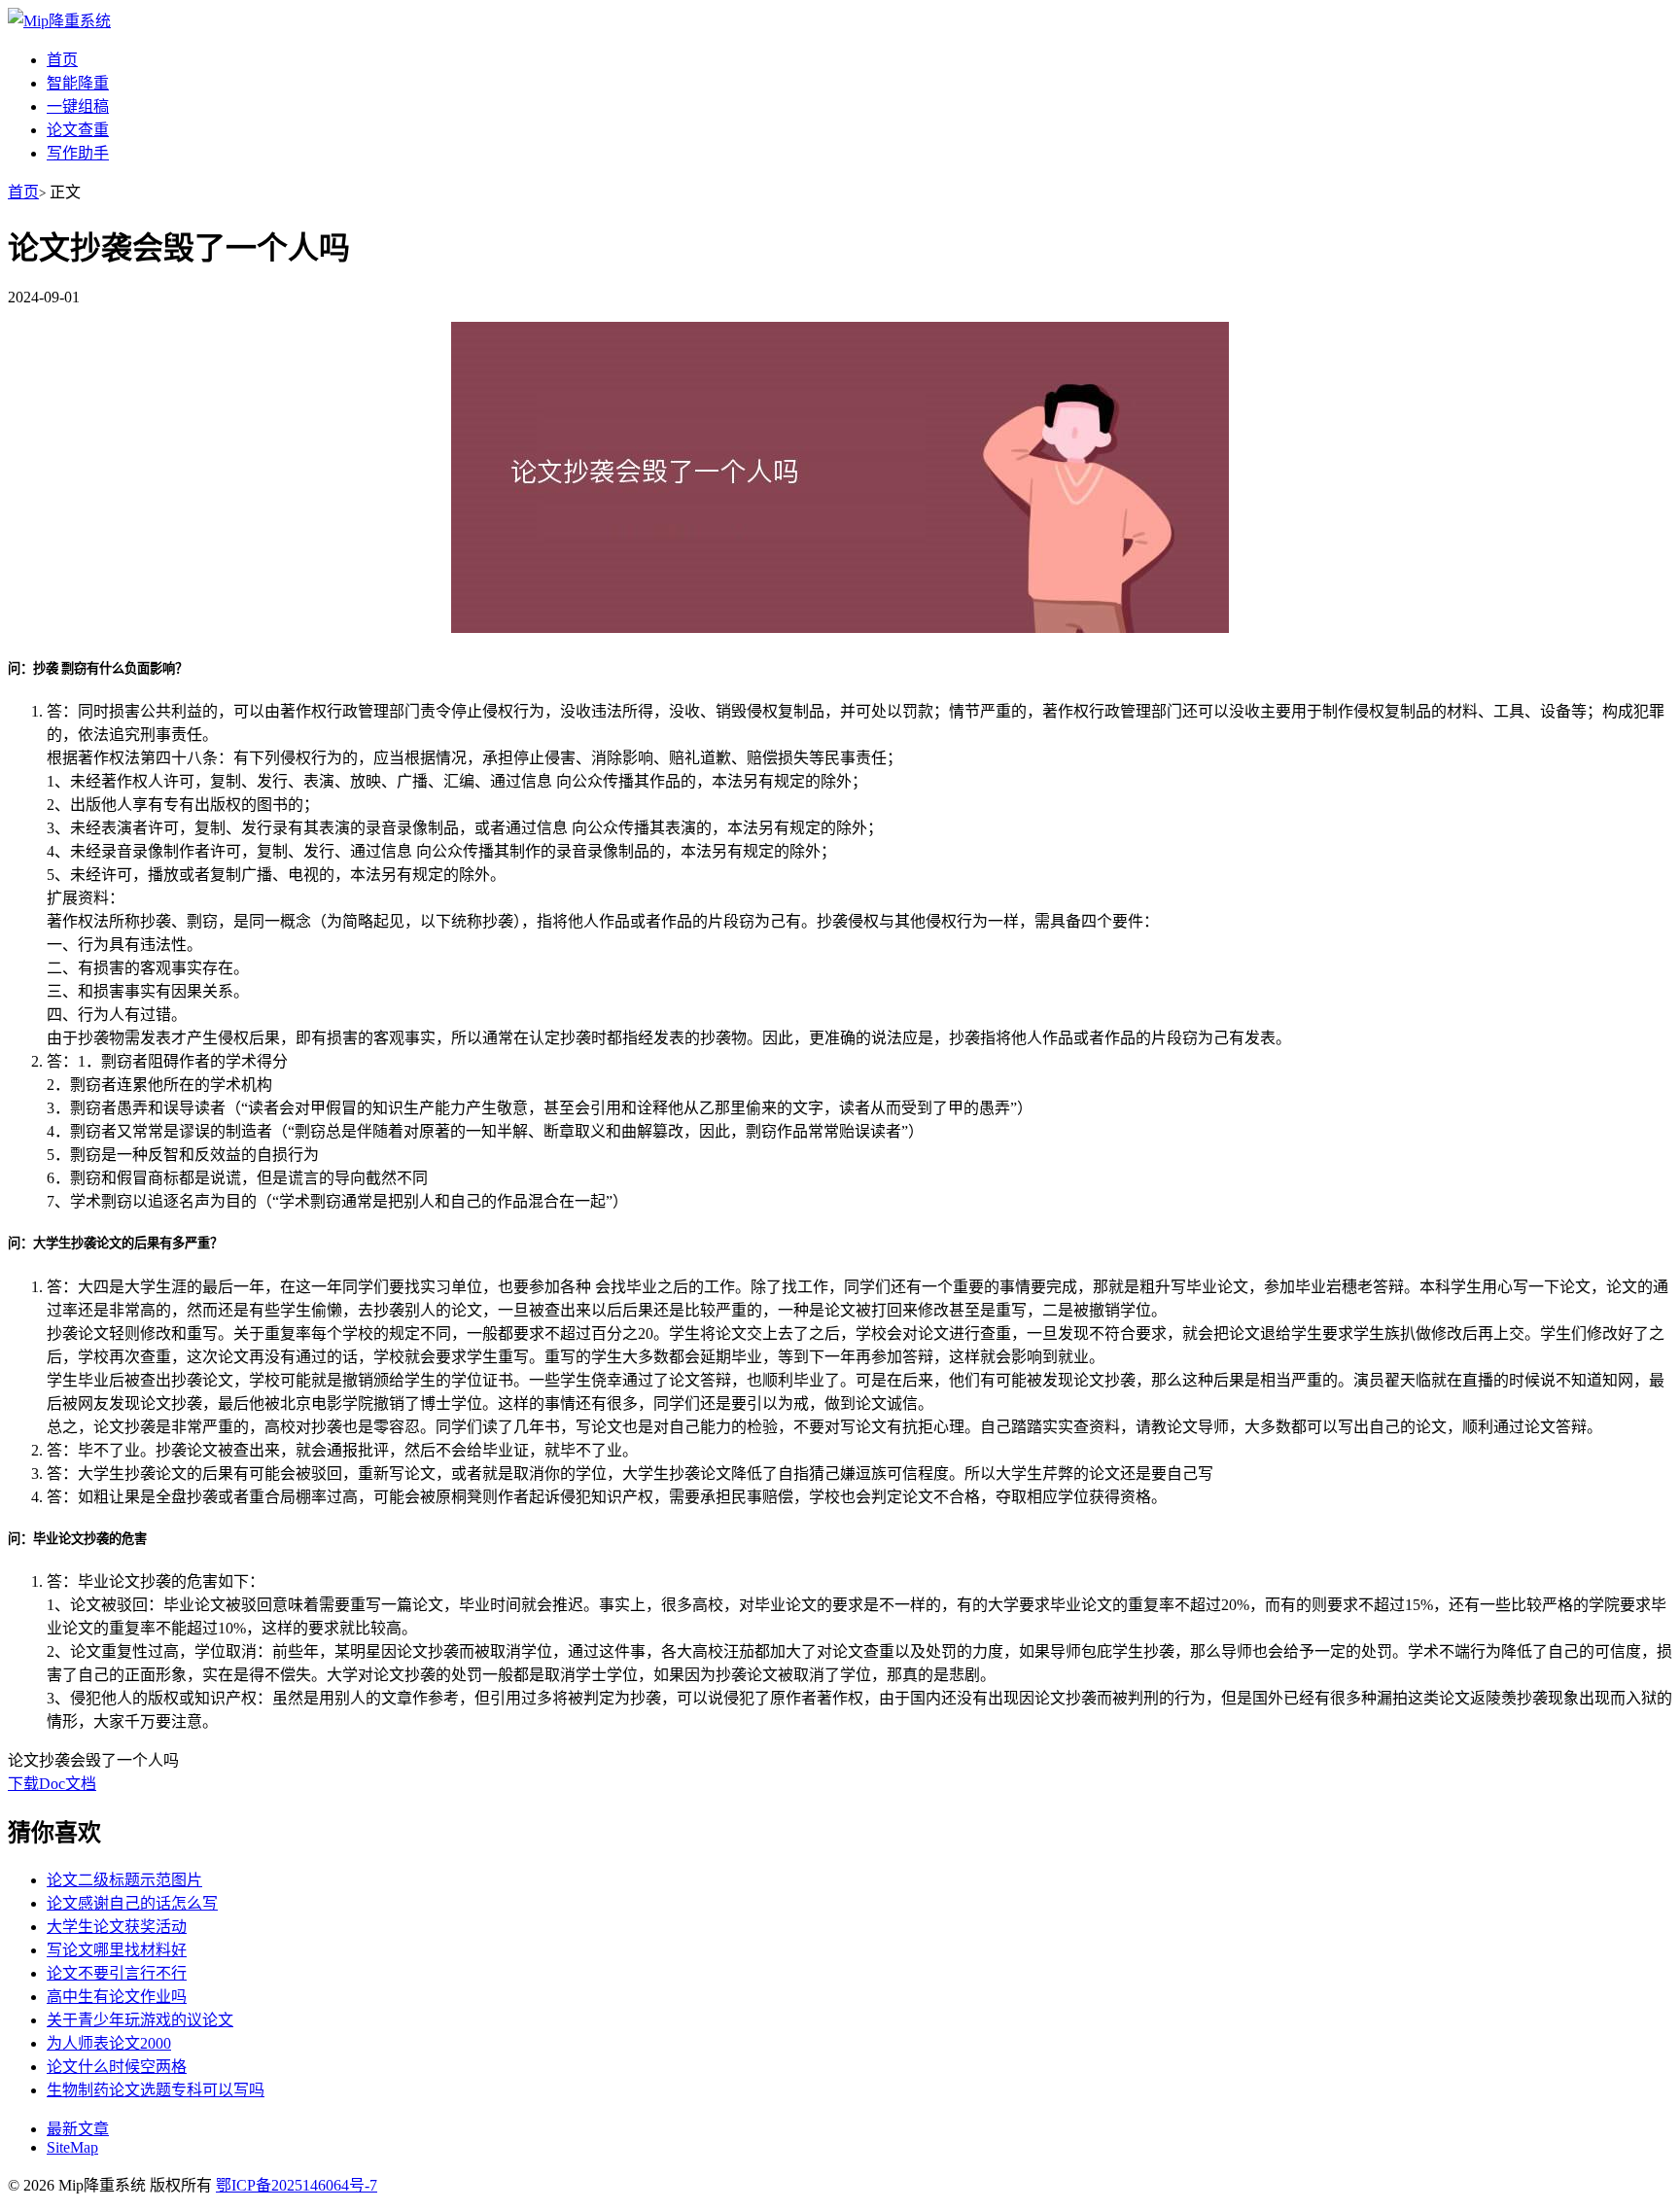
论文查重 (78, 130)
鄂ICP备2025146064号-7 (297, 2185)
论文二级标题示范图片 (124, 1880)
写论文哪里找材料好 (117, 1950)
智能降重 (78, 83)
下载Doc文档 (52, 1784)
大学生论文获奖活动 (117, 1927)
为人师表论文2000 (109, 2043)
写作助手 (78, 153)
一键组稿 (78, 106)
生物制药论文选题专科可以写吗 (156, 2090)
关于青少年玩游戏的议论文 (140, 2020)
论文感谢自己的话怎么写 (132, 1903)
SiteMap (72, 2147)
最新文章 (78, 2129)
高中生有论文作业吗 (117, 1997)
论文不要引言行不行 (117, 1973)
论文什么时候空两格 (117, 2067)
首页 (62, 60)
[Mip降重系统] (59, 21)
